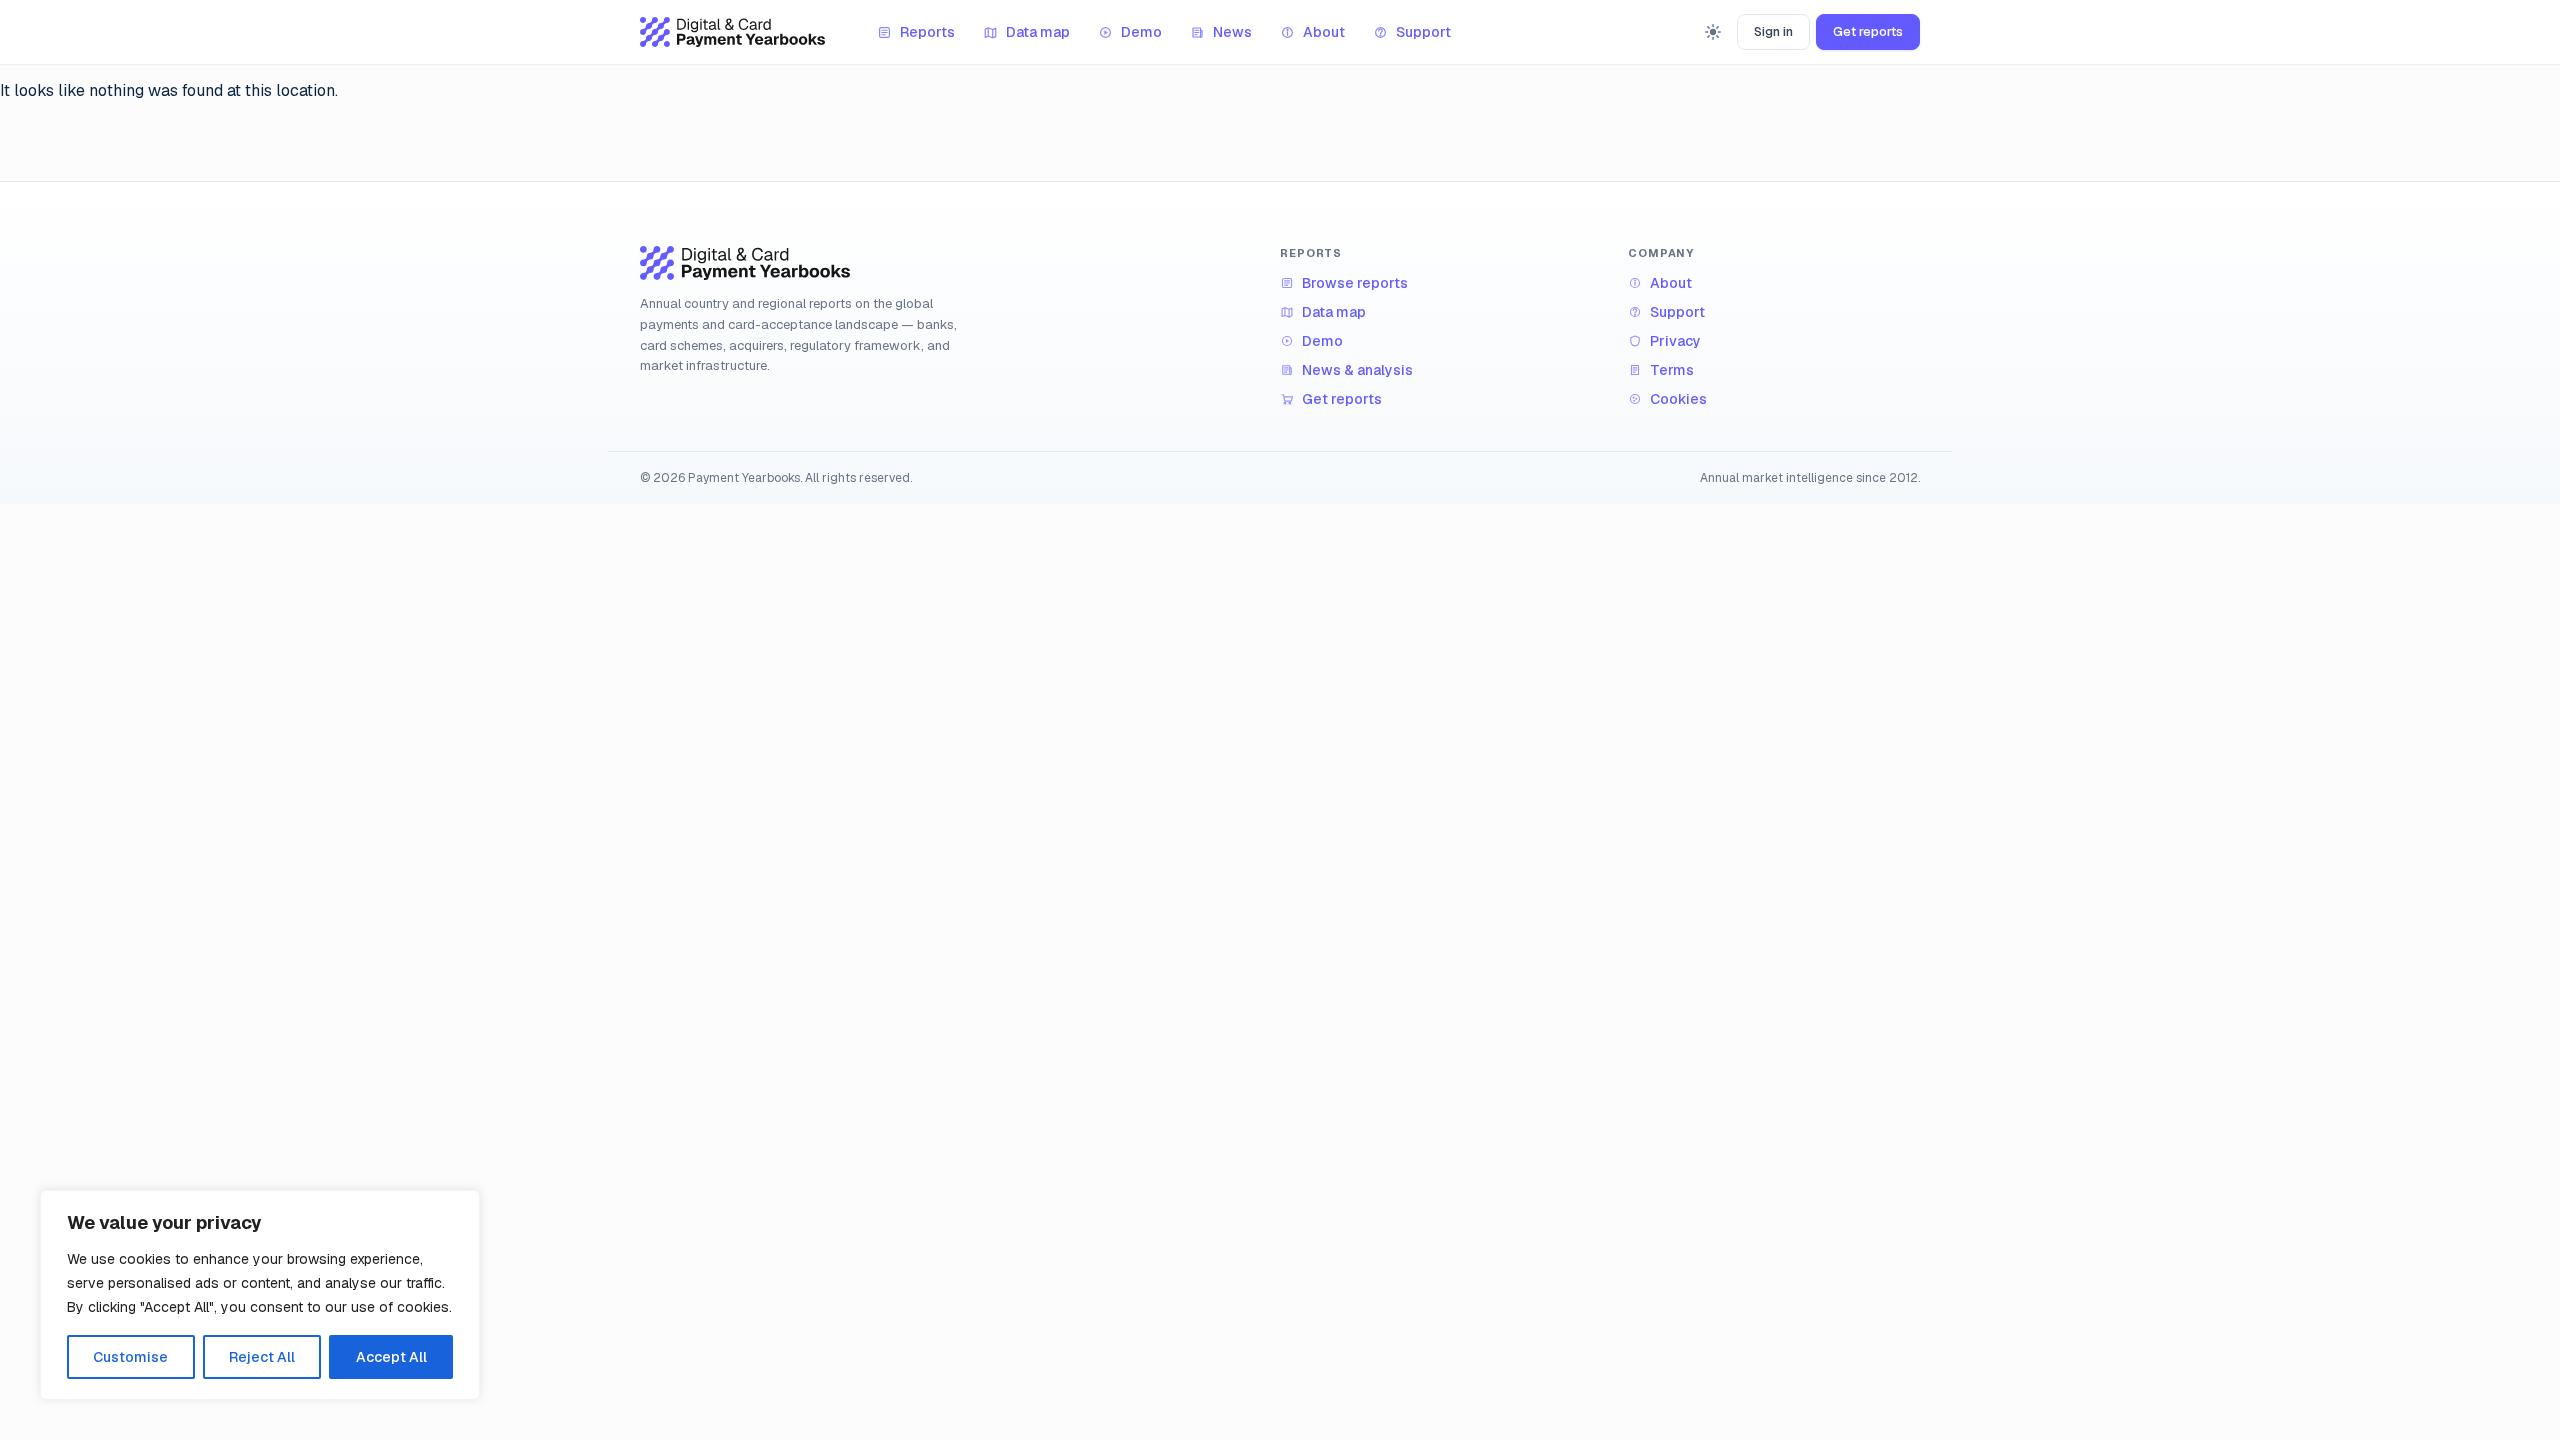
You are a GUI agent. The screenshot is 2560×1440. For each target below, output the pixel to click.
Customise (130, 1357)
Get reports (1868, 31)
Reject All (262, 1357)
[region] (260, 1295)
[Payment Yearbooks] (732, 32)
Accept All (391, 1357)
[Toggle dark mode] (1713, 32)
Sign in (1773, 31)
